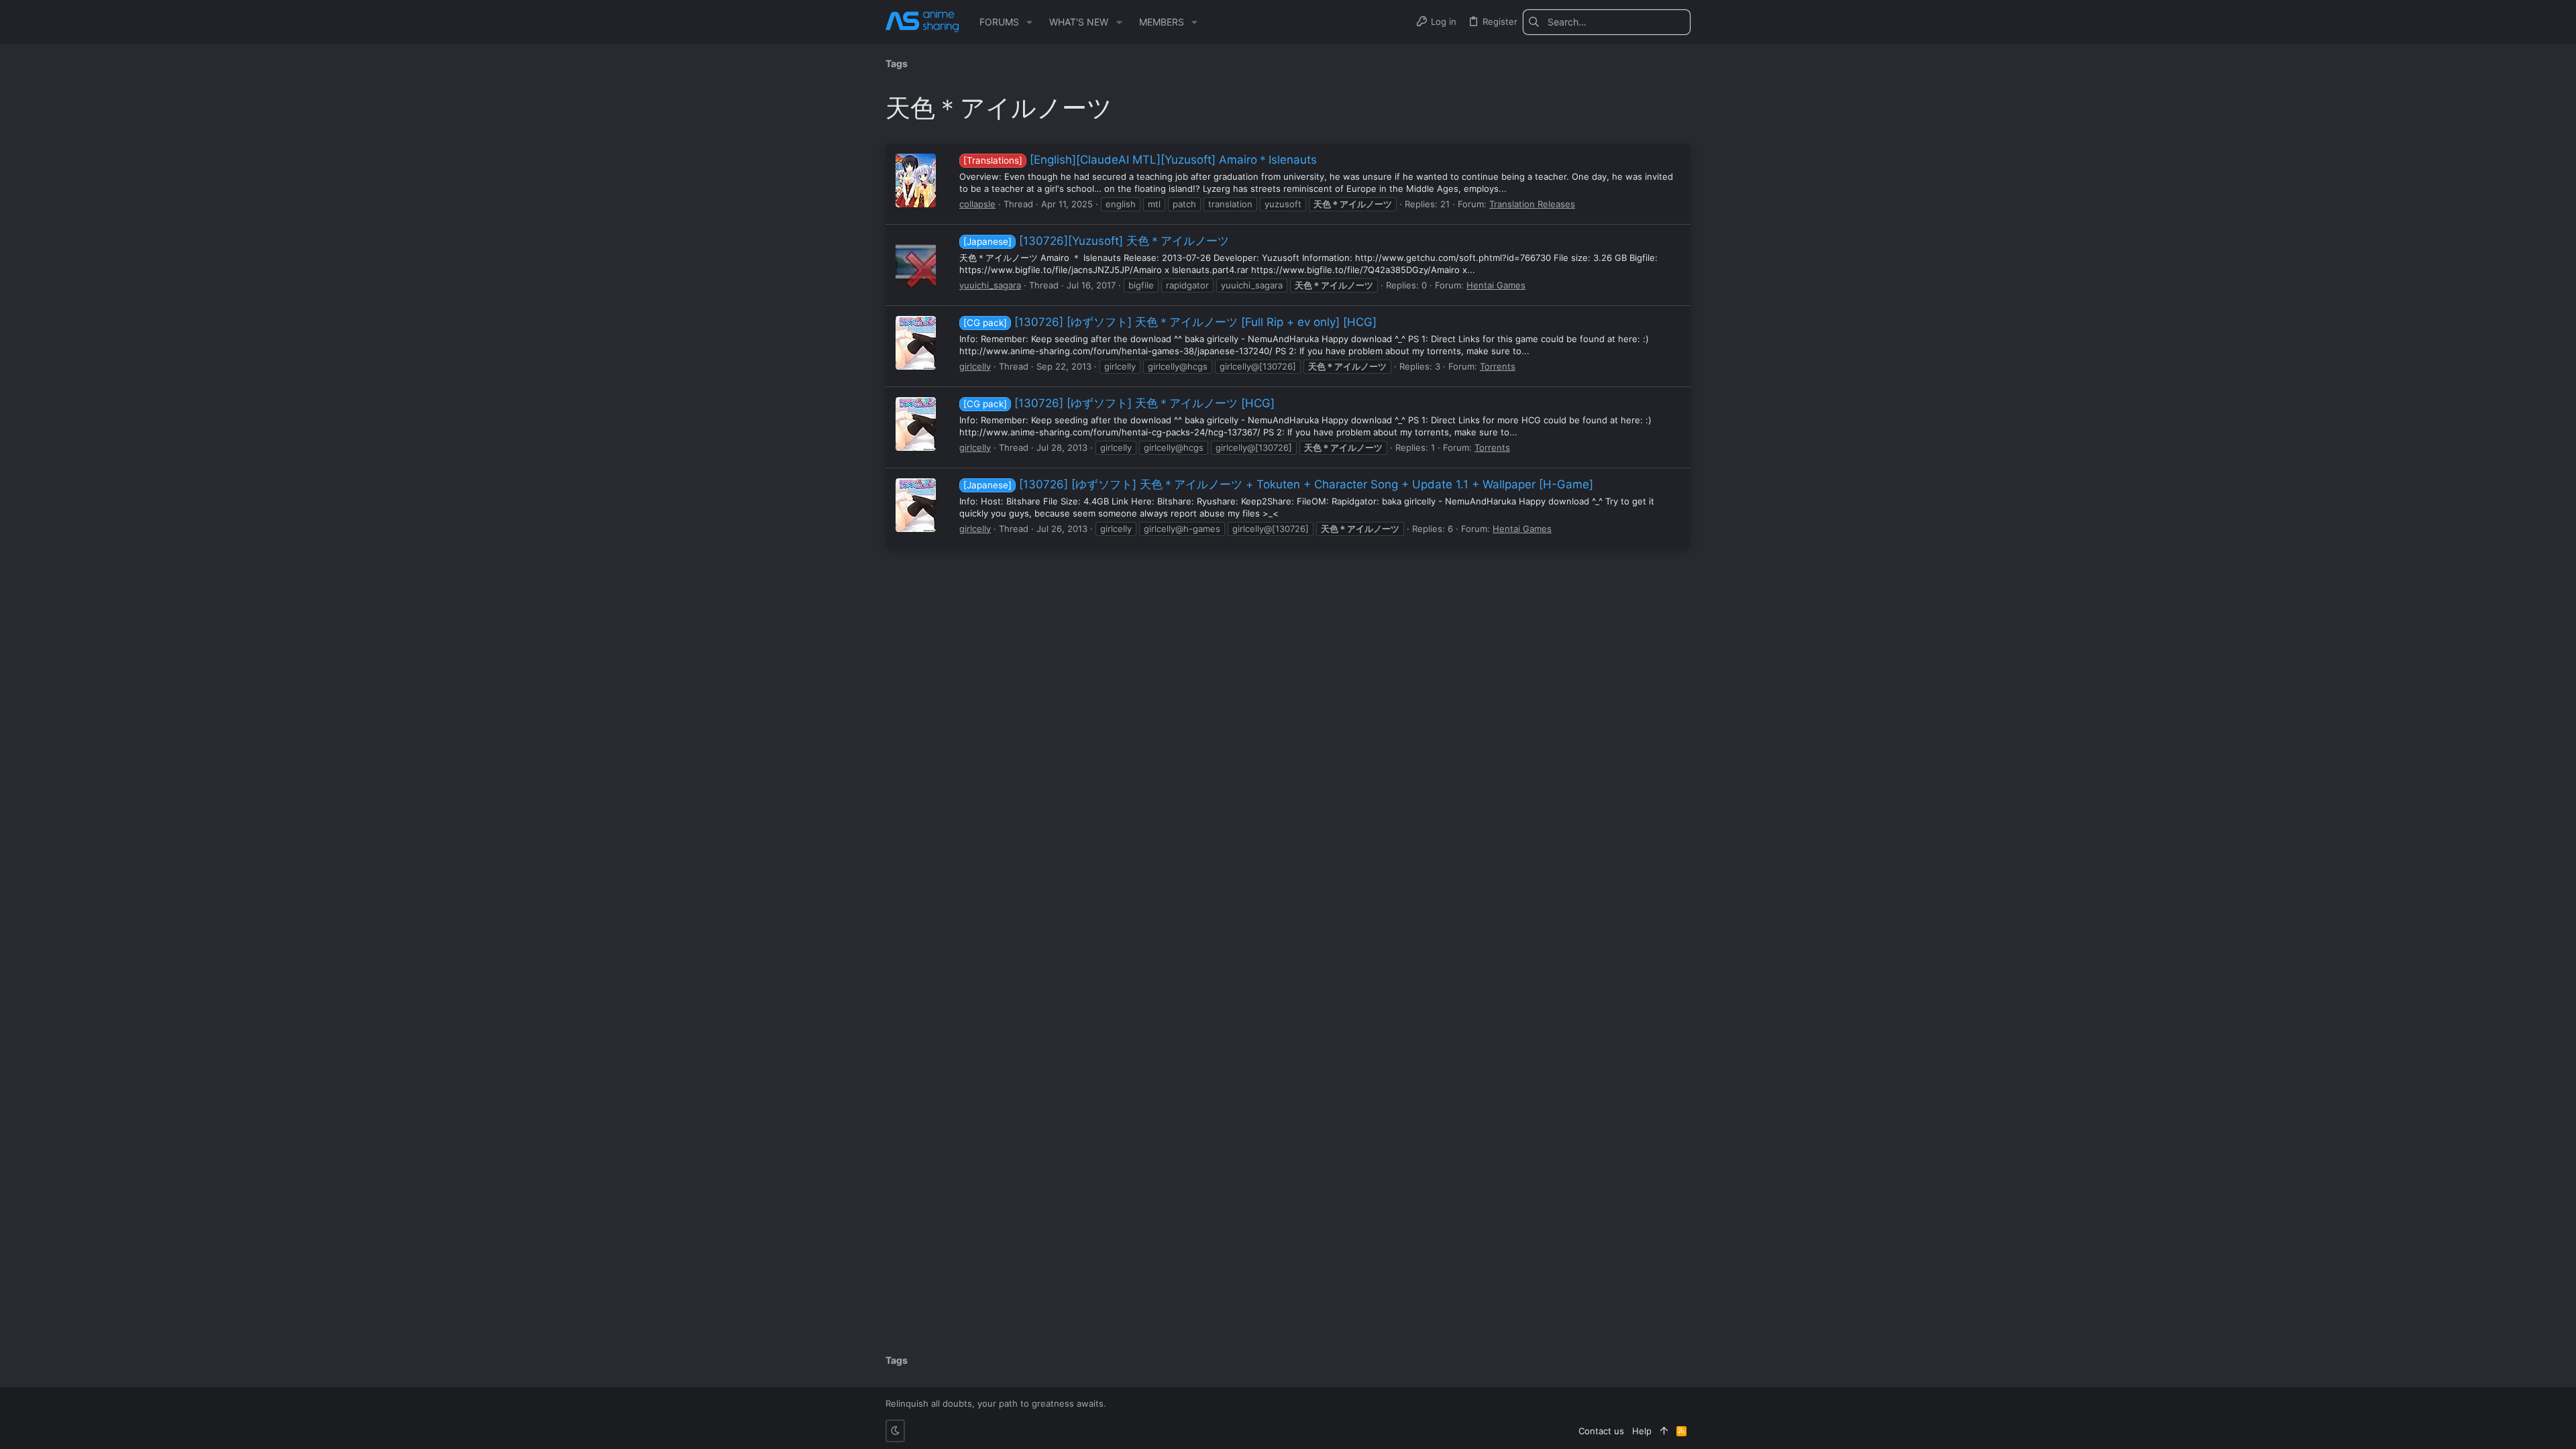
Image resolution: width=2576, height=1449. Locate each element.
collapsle (977, 204)
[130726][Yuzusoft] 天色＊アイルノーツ (1096, 241)
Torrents (1498, 366)
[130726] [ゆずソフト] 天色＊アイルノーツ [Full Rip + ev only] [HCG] (1170, 322)
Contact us (1601, 1431)
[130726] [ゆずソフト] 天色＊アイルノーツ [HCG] (1119, 403)
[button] (1029, 22)
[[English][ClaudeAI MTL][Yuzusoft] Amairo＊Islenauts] (916, 180)
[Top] (1664, 1431)
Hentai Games (1496, 285)
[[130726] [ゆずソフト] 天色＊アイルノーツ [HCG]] (916, 424)
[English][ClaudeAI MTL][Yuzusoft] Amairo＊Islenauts (1140, 160)
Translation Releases (1532, 204)
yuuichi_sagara (990, 285)
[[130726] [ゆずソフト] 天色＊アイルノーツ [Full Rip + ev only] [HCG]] (916, 343)
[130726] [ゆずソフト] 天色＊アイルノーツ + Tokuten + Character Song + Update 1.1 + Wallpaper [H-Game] (1278, 484)
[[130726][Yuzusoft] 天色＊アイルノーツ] (916, 262)
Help (1642, 1431)
